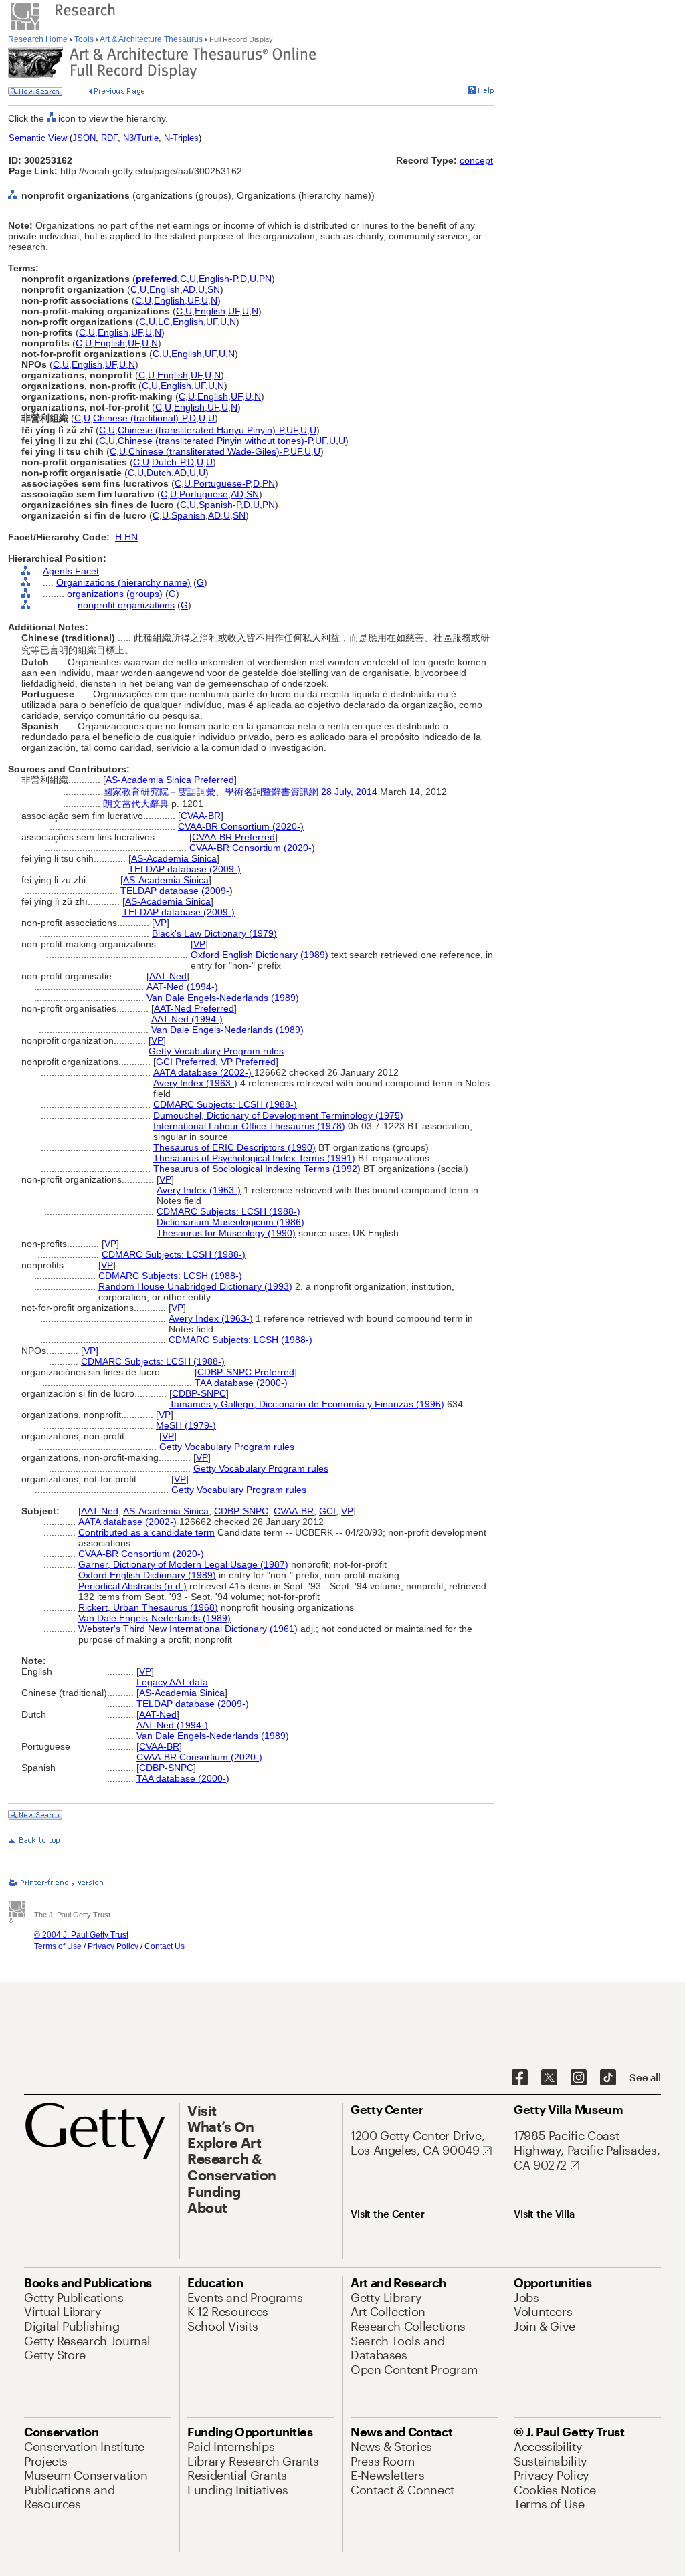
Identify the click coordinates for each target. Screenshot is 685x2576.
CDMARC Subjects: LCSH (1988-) (225, 1104)
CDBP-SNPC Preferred (246, 1372)
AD (189, 289)
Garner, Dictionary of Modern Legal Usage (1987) (183, 1564)
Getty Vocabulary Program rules (216, 1051)
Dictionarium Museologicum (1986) (230, 1222)
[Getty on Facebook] (520, 2078)
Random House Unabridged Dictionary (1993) (195, 1286)
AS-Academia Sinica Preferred (170, 780)
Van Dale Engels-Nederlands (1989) (223, 998)
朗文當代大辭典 (136, 804)
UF (193, 300)
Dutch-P (168, 462)
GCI (327, 1511)
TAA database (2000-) (241, 1383)
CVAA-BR (201, 816)
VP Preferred (248, 1062)
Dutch (159, 473)
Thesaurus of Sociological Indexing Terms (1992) (257, 1169)
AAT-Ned (168, 976)
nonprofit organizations (126, 605)
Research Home (39, 39)
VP (161, 923)
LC (164, 322)
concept (476, 160)
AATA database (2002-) (204, 1072)
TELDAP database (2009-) (185, 869)
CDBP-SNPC (199, 1393)
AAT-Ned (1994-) (182, 987)
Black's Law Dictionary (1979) (214, 933)
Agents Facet (71, 571)
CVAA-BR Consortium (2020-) (241, 826)
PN (265, 279)
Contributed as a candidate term (146, 1532)
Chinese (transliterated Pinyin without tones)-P (215, 441)
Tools (84, 39)
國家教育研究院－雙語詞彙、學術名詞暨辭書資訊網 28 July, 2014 (240, 792)
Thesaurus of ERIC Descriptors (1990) (234, 1147)
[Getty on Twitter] (549, 2078)
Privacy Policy (113, 1946)
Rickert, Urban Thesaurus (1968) (148, 1607)
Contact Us (165, 1946)
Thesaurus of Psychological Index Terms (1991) (254, 1158)
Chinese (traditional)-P (140, 418)
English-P (218, 279)
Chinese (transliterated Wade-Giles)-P (208, 451)
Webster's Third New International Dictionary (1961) (188, 1629)
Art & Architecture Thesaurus (152, 39)
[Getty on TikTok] (608, 2078)
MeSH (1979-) (186, 1425)
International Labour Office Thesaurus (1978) (249, 1126)
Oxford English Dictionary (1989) (260, 955)
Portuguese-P (222, 483)
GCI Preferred (186, 1062)
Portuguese (204, 494)
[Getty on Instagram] (579, 2078)
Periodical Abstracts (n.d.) (132, 1586)
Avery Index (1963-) (195, 1083)
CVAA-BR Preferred (233, 837)
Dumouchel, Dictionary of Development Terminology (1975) (278, 1115)
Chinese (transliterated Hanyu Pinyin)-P (201, 430)
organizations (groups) (115, 594)
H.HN (126, 537)
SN (214, 289)
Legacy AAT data (172, 1682)
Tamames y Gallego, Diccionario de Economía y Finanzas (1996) (307, 1404)
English (165, 289)
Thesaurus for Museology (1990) (226, 1233)
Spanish (188, 515)
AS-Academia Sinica (174, 858)
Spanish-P (220, 505)
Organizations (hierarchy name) (123, 582)
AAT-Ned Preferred (194, 1008)
